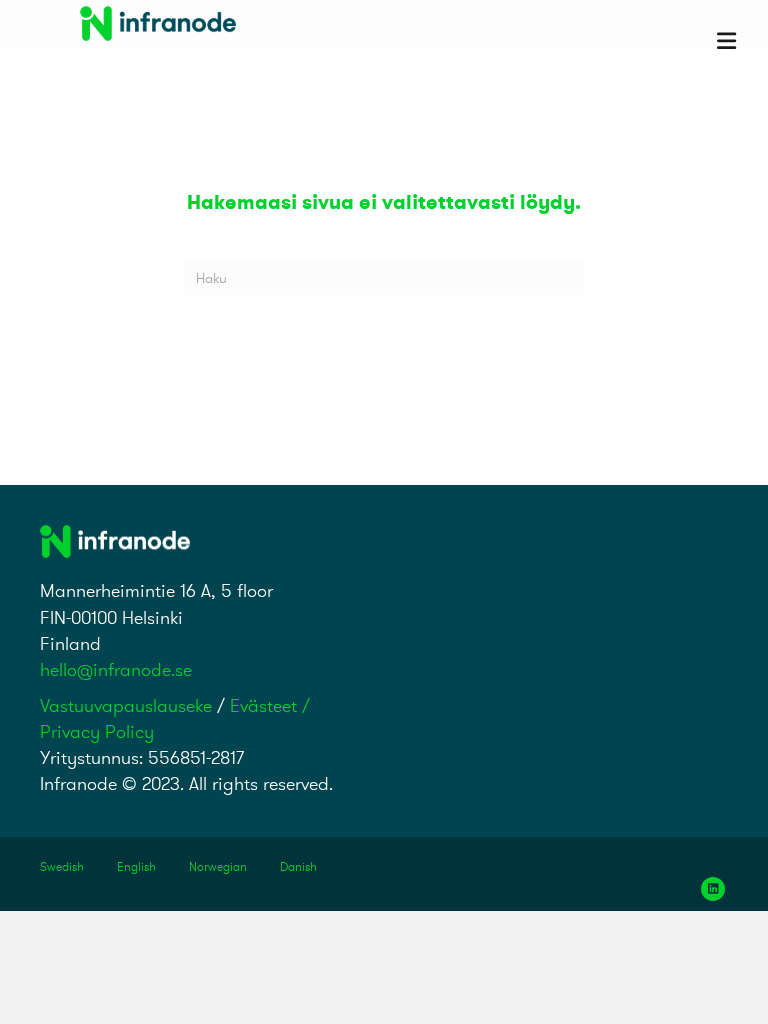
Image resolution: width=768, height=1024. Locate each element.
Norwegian (218, 866)
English (136, 866)
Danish (298, 866)
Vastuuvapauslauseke (126, 705)
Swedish (62, 866)
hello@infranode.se (116, 669)
